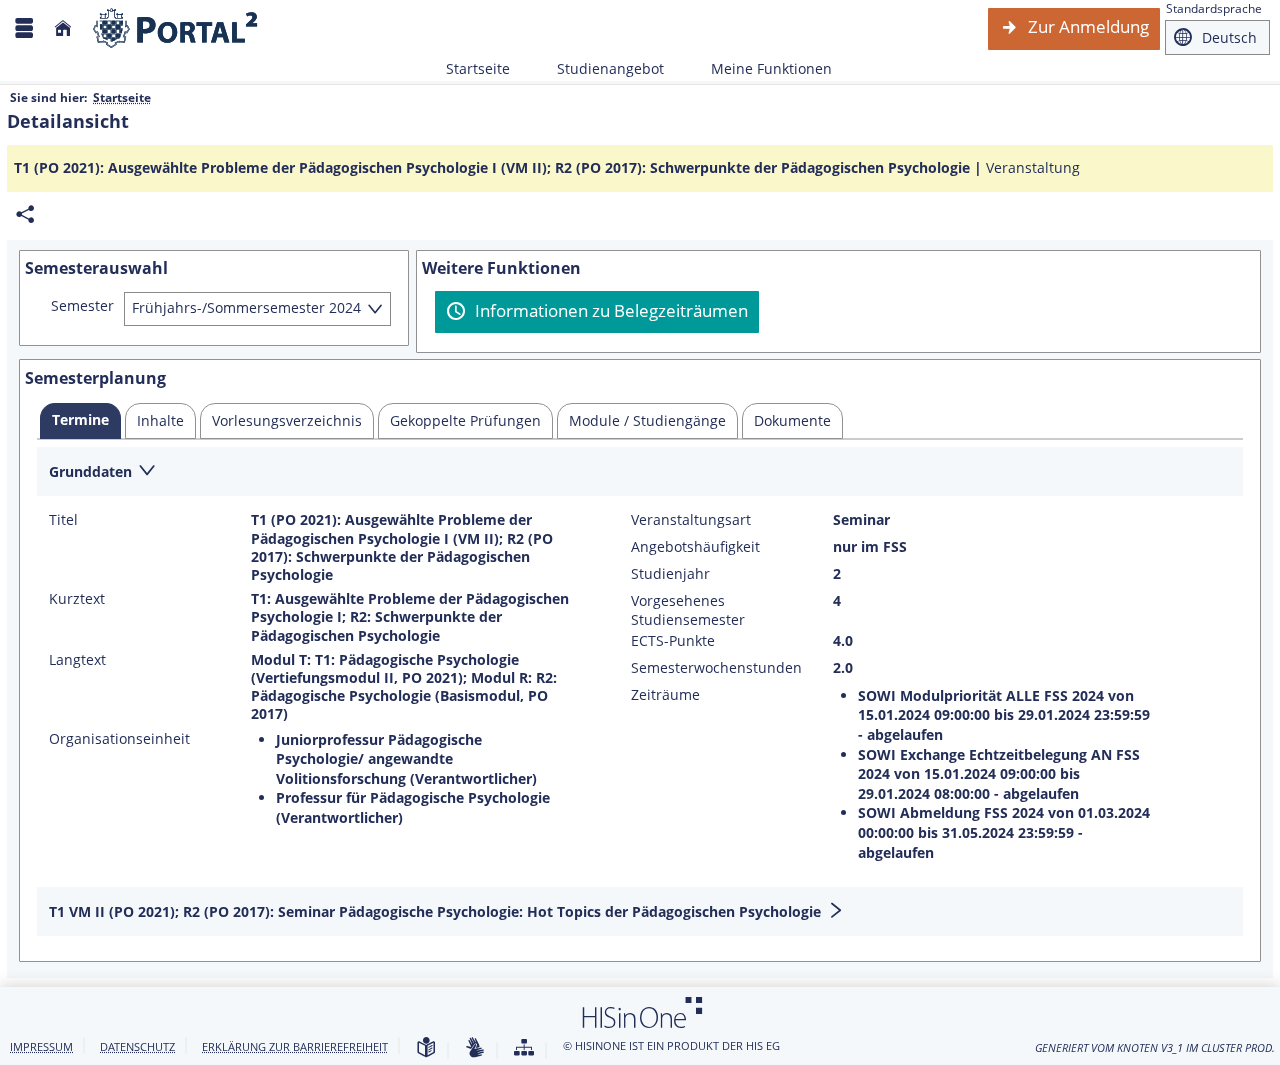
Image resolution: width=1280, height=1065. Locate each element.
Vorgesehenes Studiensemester (688, 610)
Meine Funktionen (760, 68)
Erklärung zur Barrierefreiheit (295, 1046)
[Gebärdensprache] (475, 1048)
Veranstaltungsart (691, 520)
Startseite (478, 68)
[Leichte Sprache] (426, 1048)
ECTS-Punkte (673, 641)
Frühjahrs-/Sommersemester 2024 (246, 307)
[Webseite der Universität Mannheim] (176, 28)
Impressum (41, 1046)
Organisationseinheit (119, 739)
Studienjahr (670, 574)
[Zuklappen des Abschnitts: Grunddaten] (640, 472)
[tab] (80, 421)
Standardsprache (1214, 8)
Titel (63, 520)
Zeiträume (665, 695)
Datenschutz (137, 1046)
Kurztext (77, 599)
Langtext (77, 660)
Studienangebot (599, 68)
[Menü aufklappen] (24, 28)
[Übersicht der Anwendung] (524, 1048)
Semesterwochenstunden (716, 668)
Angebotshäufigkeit (695, 547)
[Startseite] (63, 28)
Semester (82, 306)
